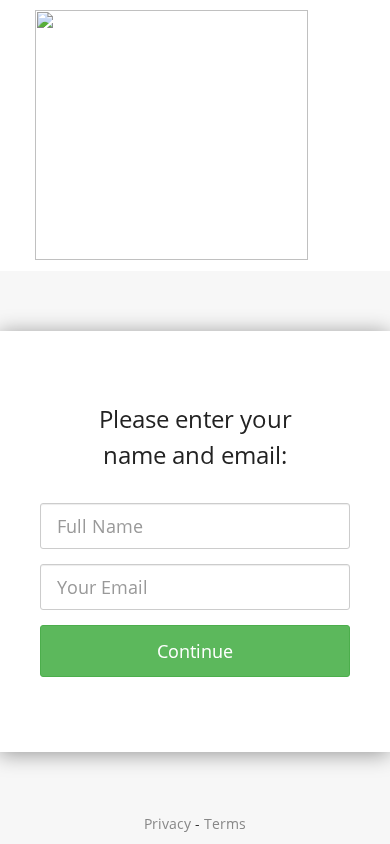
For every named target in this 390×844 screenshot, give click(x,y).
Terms (225, 823)
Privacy (167, 823)
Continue (195, 651)
